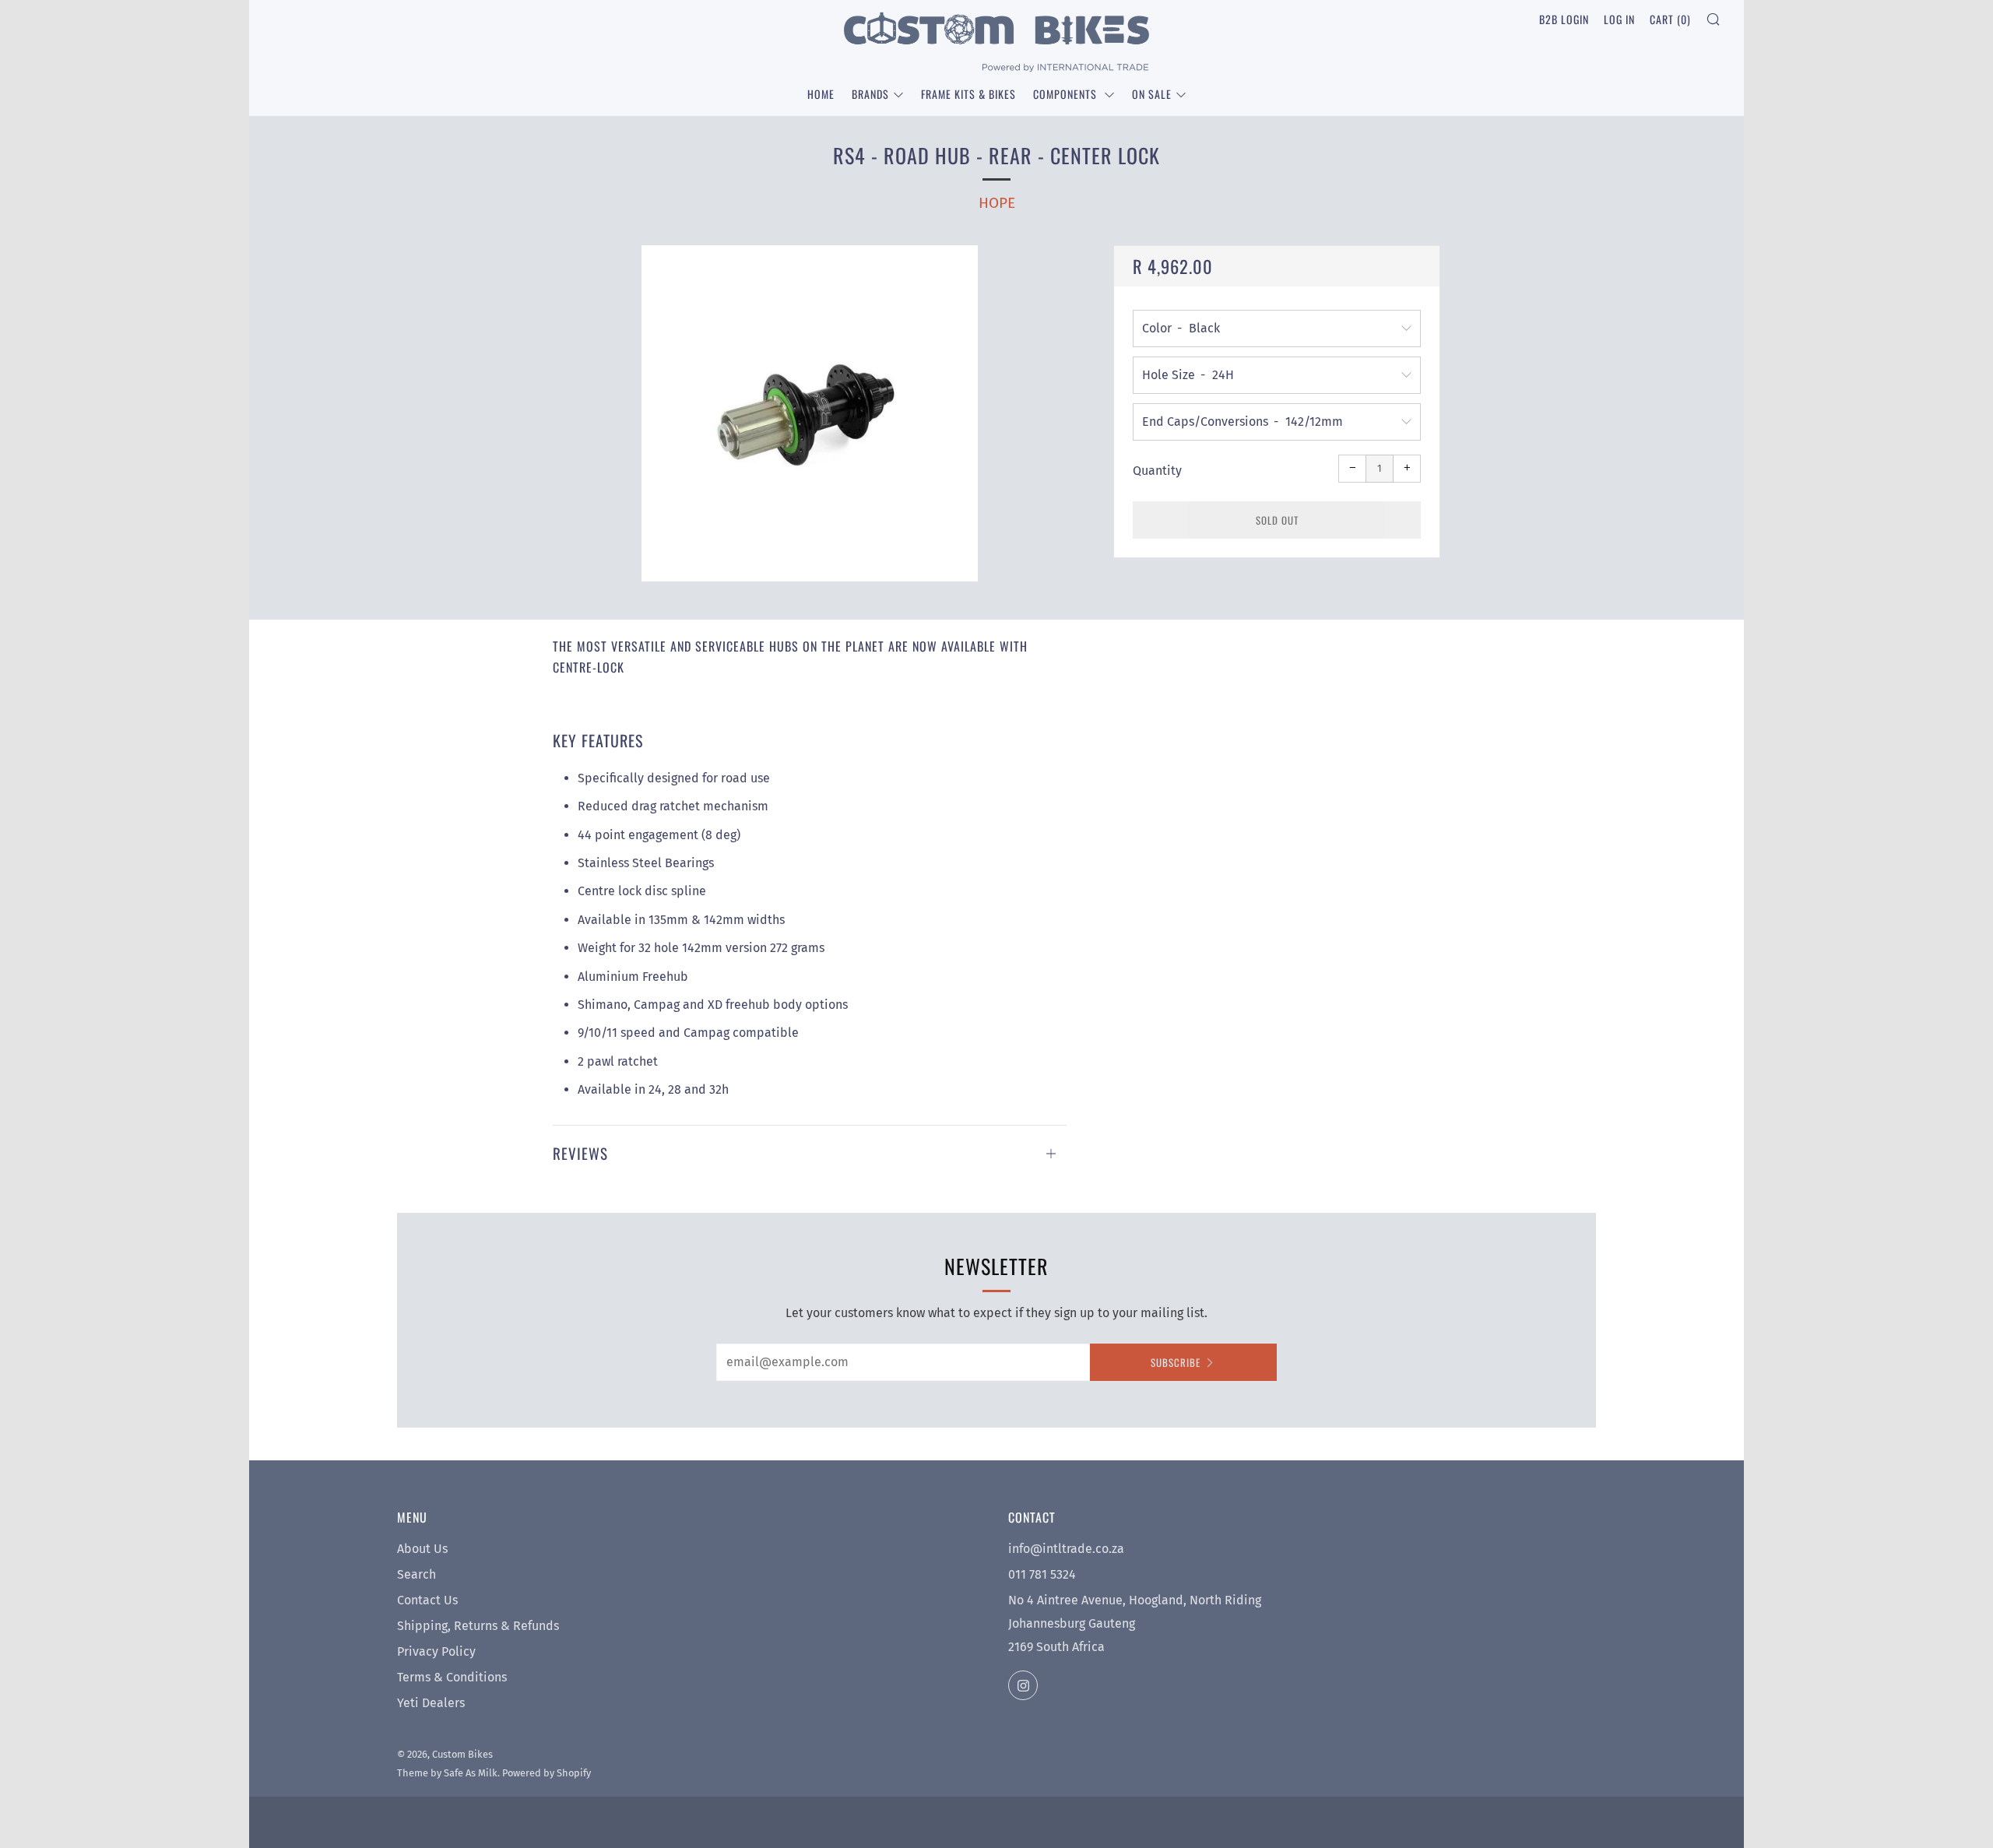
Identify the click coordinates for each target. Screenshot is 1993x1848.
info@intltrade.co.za (1066, 1549)
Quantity (1157, 471)
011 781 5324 (1042, 1574)
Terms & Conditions (452, 1677)
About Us (422, 1549)
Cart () (1670, 19)
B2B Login (1564, 19)
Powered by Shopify (547, 1773)
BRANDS (870, 94)
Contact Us (427, 1600)
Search (417, 1574)
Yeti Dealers (431, 1703)
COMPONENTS (1067, 94)
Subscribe (1176, 1362)
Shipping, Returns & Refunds (478, 1626)
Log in (1619, 19)
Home (821, 94)
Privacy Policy (436, 1651)
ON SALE (1152, 94)
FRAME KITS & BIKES (968, 94)
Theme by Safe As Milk (447, 1773)
